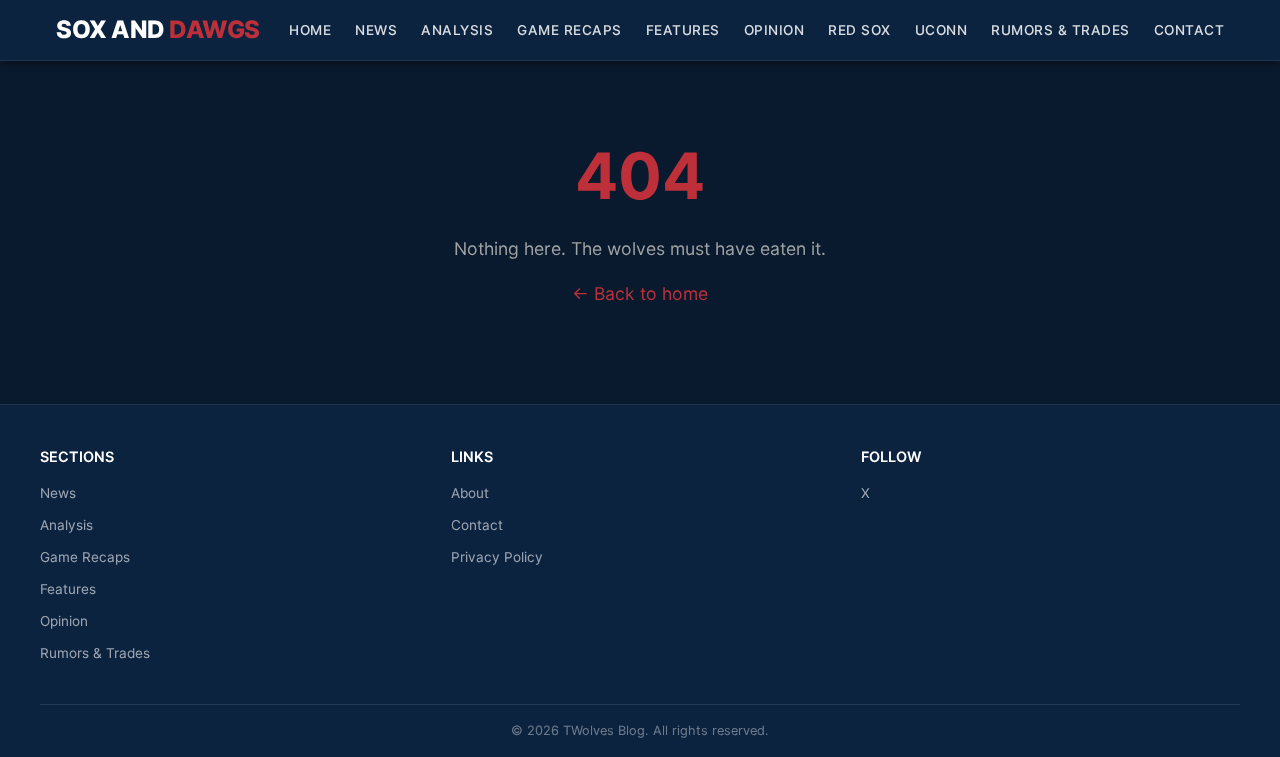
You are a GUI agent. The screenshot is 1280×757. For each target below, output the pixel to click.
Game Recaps (569, 30)
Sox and (158, 29)
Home (310, 30)
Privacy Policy (497, 557)
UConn (941, 30)
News (376, 30)
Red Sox (859, 30)
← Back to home (640, 293)
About (470, 493)
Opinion (774, 30)
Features (683, 30)
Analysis (457, 30)
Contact (1189, 30)
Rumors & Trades (1060, 30)
